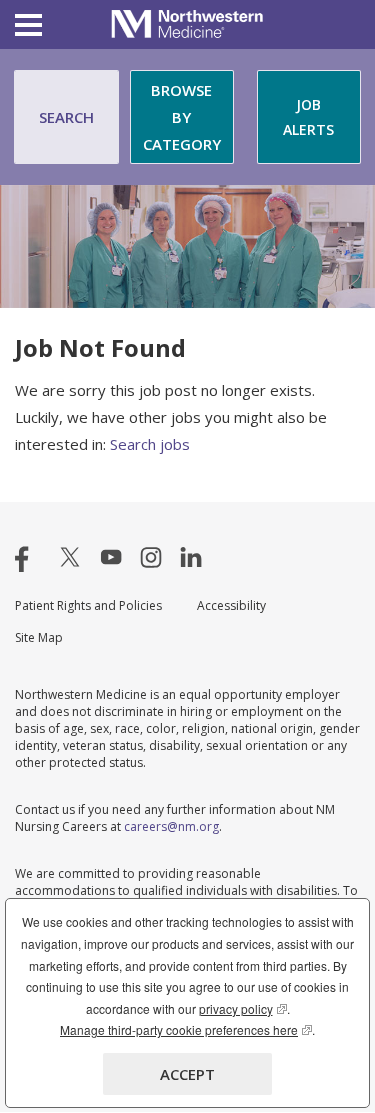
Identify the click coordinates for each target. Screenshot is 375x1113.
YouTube (111, 557)
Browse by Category (182, 117)
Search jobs (150, 444)
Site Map (39, 637)
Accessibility (231, 605)
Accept (187, 1074)
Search (66, 117)
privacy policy (243, 1008)
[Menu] (28, 27)
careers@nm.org (171, 826)
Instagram (151, 557)
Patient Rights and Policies (88, 605)
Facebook (30, 557)
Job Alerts (308, 117)
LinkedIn (191, 557)
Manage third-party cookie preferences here (186, 1029)
